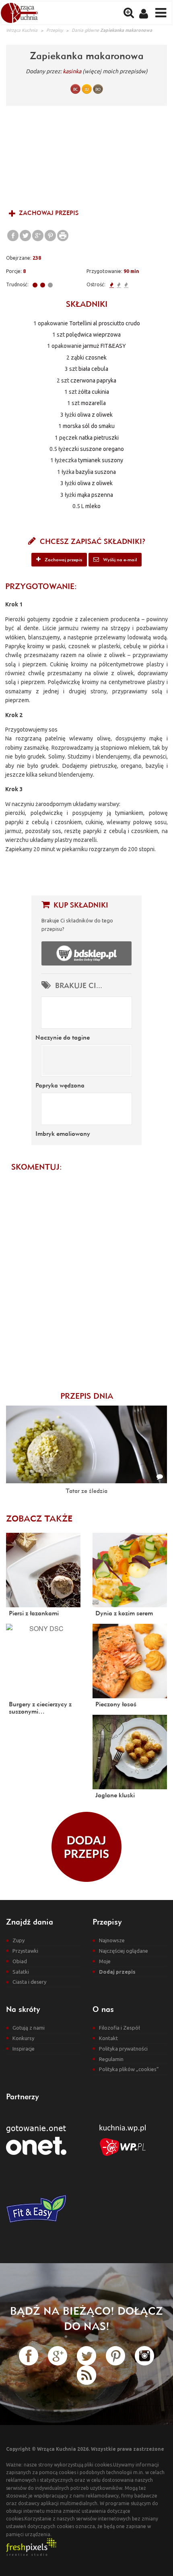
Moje (105, 1961)
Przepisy (55, 30)
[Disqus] (86, 1277)
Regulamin (111, 2059)
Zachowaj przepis (48, 213)
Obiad (20, 1961)
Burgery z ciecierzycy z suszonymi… (40, 1708)
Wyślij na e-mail (119, 559)
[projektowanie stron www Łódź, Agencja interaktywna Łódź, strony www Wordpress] (31, 2546)
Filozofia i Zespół (119, 2028)
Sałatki (21, 1972)
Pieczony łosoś (116, 1704)
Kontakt (108, 2038)
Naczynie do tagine (63, 1037)
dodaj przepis (86, 1847)
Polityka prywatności (123, 2049)
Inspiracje (24, 2049)
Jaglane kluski (115, 1795)
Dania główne (85, 30)
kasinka (72, 71)
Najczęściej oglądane (124, 1951)
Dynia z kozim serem (124, 1613)
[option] (86, 156)
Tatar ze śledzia (86, 1491)
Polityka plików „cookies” (129, 2069)
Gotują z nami (29, 2028)
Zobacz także (39, 1518)
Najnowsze (112, 1940)
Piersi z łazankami (34, 1613)
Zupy (19, 1940)
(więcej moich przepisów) (115, 71)
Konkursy (23, 2038)
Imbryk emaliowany (63, 1133)
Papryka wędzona (60, 1085)
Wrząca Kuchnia (22, 30)
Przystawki (25, 1951)
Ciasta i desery (29, 1982)
